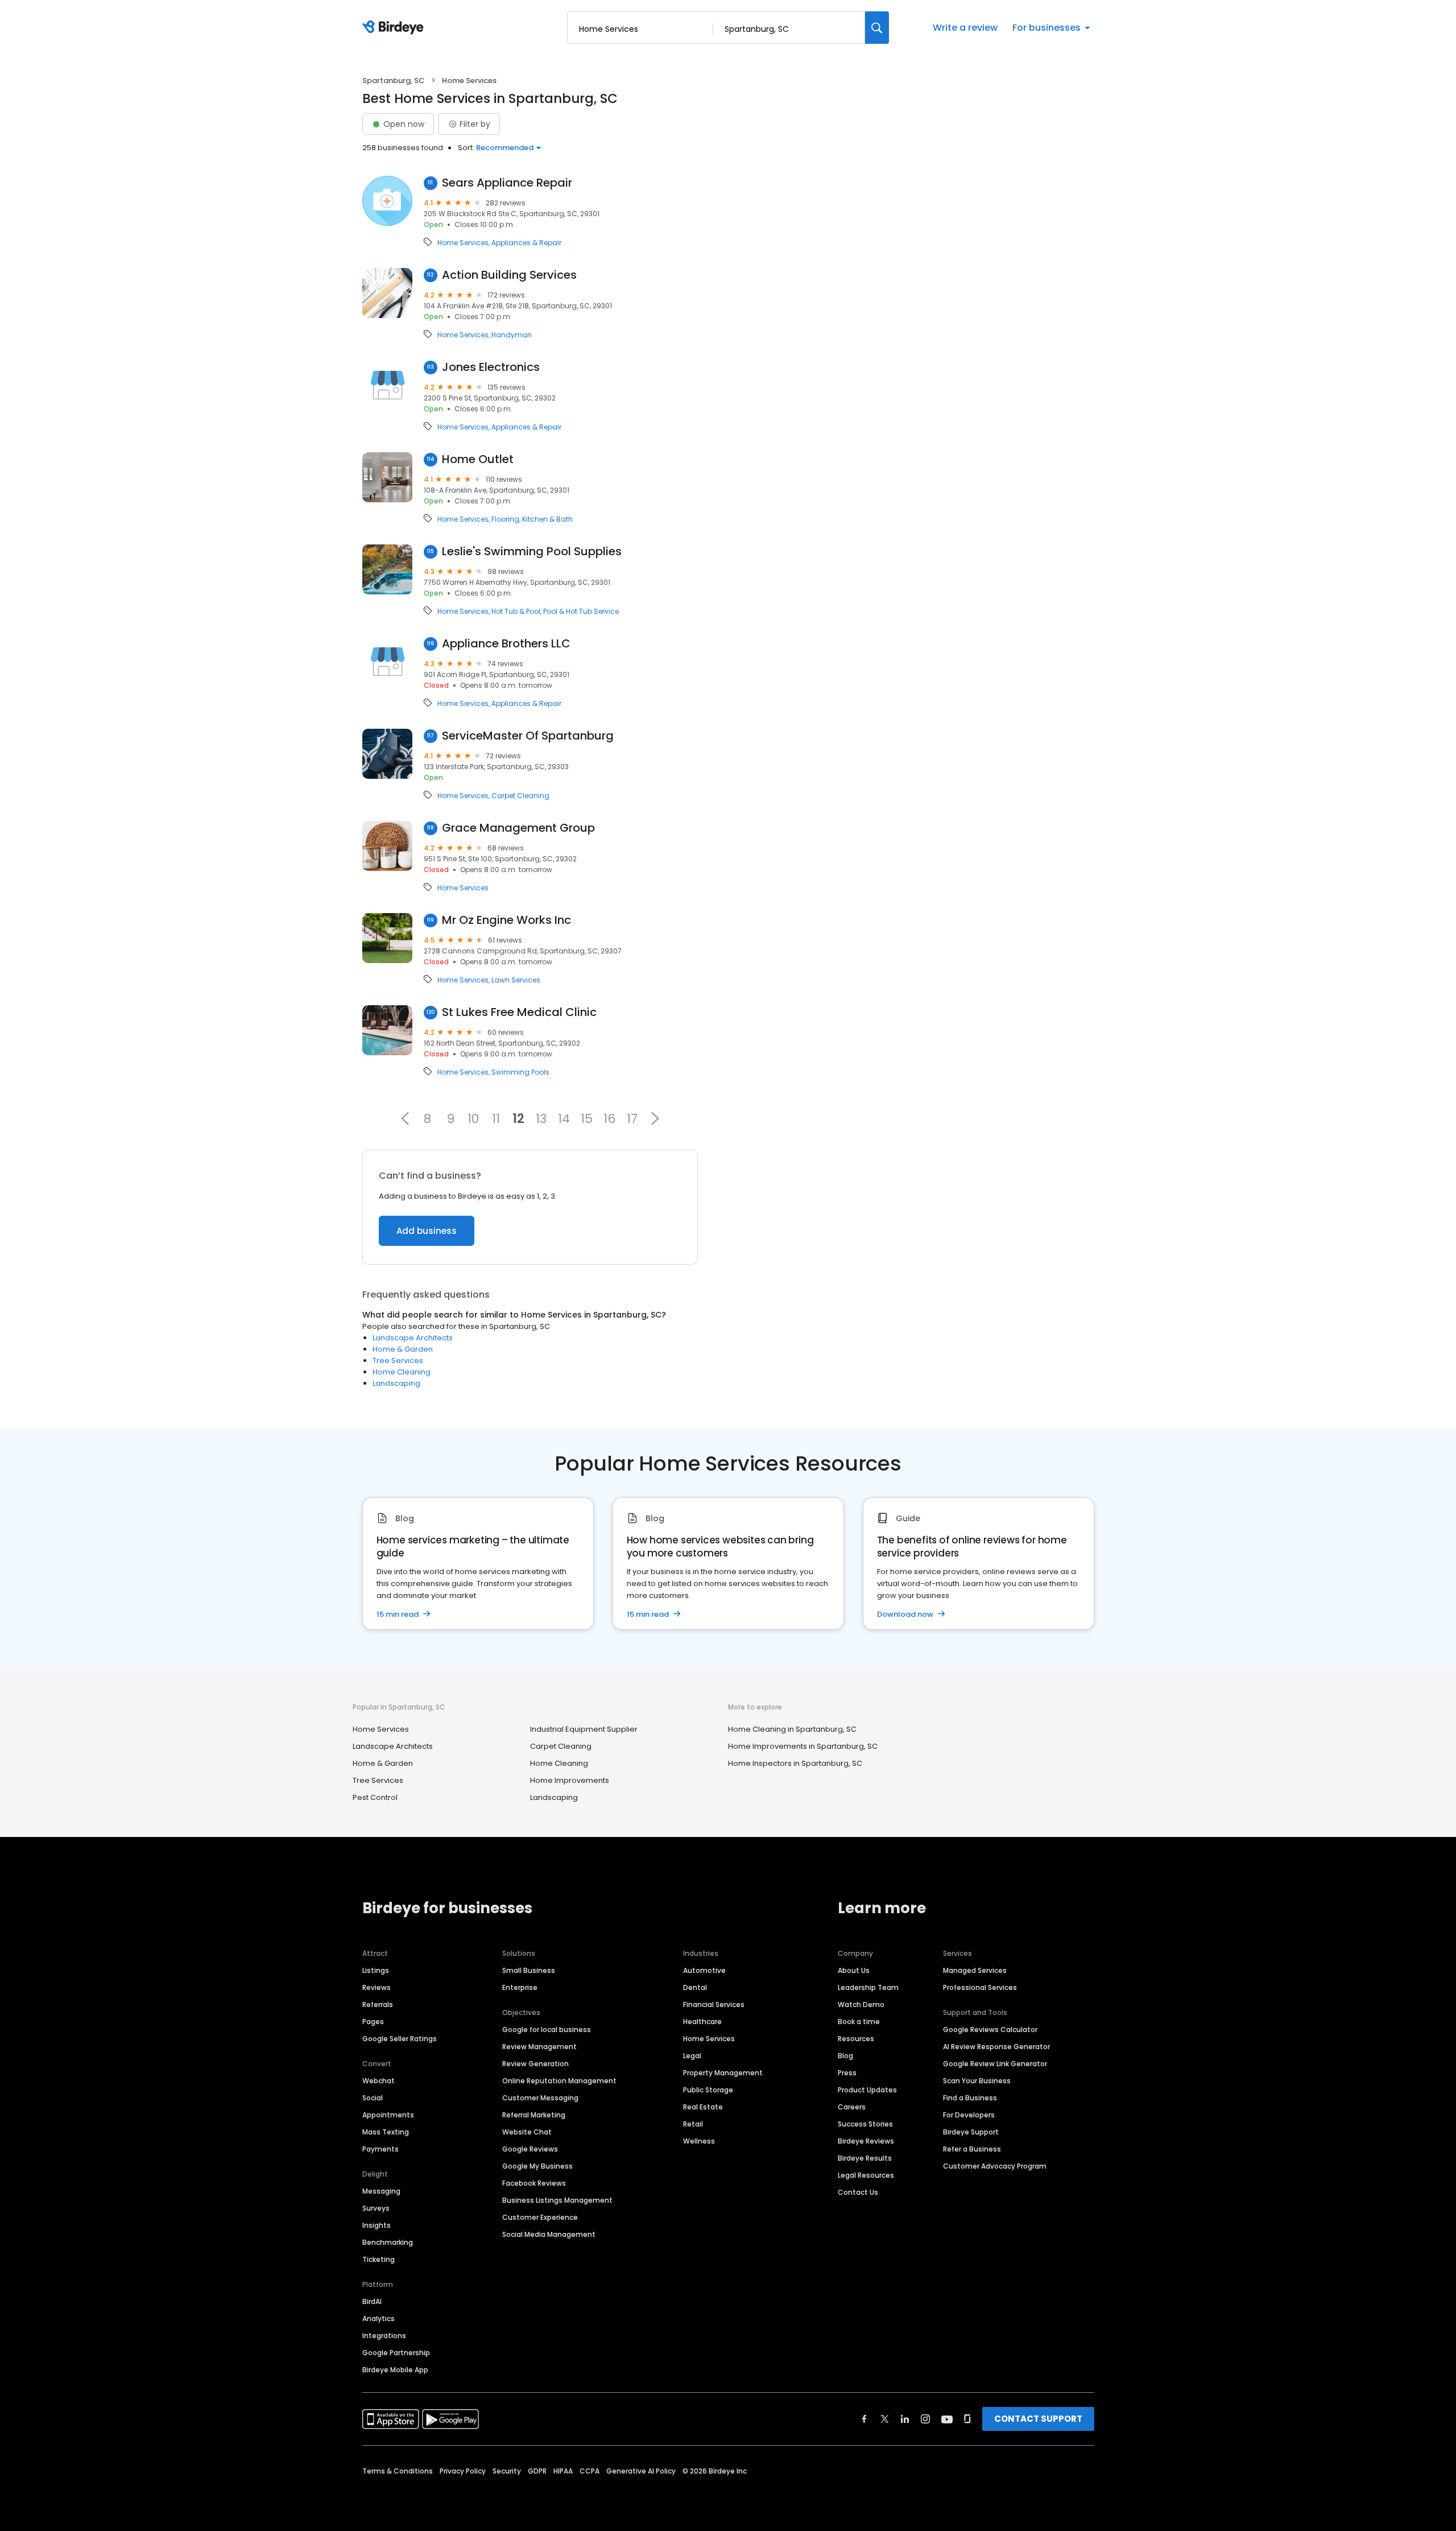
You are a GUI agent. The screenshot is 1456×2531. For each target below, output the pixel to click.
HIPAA (563, 2471)
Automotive (704, 1970)
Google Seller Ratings (400, 2039)
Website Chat (527, 2132)
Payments (380, 2149)
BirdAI (372, 2301)
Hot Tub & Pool (516, 612)
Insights (377, 2225)
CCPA (590, 2471)
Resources (856, 2039)
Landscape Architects (413, 1338)
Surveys (376, 2208)
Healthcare (702, 2022)
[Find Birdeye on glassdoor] (967, 2419)
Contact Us (858, 2192)
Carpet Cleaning (520, 796)
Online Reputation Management (559, 2081)
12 (518, 1118)
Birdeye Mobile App (395, 2370)
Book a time (859, 2022)
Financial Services (714, 2004)
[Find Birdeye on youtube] (947, 2419)
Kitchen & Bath (547, 519)
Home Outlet (478, 459)
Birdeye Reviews (866, 2141)
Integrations (384, 2336)
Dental (695, 1987)
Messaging (381, 2191)
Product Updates (867, 2090)
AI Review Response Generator (996, 2047)
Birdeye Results (865, 2158)
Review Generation (535, 2064)
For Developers (969, 2115)
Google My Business (537, 2166)
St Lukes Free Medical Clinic (519, 1012)
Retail (693, 2124)
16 (609, 1118)
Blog (845, 2056)
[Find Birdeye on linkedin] (905, 2419)
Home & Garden (403, 1349)
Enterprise (520, 1987)
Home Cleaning (402, 1372)
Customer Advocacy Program (995, 2166)
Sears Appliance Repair (507, 183)
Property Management (723, 2073)
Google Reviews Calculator (990, 2030)
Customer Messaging (540, 2098)
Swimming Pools (520, 1072)
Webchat (379, 2081)
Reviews (377, 1987)
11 (496, 1118)
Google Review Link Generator (995, 2064)
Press (847, 2073)
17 (632, 1118)
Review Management (539, 2047)
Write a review (965, 28)
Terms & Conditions (398, 2471)
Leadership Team (868, 1987)
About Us (854, 1970)
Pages (373, 2022)
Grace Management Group (518, 828)
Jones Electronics (491, 367)
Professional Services (980, 1987)
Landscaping (396, 1383)
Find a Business (970, 2098)
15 (587, 1118)
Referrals (378, 2004)
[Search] (877, 28)
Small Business (529, 1970)
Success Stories (865, 2124)
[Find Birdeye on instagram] (925, 2419)
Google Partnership (396, 2353)
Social (373, 2098)
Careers (852, 2107)
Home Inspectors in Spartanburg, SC (795, 1763)
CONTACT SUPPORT (1038, 2419)
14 (564, 1118)
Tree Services (398, 1361)
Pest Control (375, 1797)
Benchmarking (388, 2242)
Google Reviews (530, 2149)
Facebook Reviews (534, 2183)
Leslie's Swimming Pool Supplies (532, 552)
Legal (692, 2056)
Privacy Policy (463, 2471)
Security (507, 2471)
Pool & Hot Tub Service (581, 612)
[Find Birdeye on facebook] (864, 2419)
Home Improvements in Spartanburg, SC (803, 1746)
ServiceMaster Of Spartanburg (528, 736)
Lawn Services (516, 980)
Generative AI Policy (641, 2471)
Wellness (699, 2141)
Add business (427, 1231)
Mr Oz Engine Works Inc (506, 920)
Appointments (388, 2115)
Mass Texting (386, 2132)
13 (541, 1118)
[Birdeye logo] (395, 28)
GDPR (537, 2471)
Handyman (512, 335)
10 (473, 1118)
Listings (376, 1970)
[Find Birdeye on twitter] (885, 2419)
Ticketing (379, 2259)
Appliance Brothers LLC (506, 644)
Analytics (379, 2319)
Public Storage (708, 2090)
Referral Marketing (534, 2115)
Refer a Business (972, 2149)
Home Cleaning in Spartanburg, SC (792, 1729)
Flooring (505, 519)
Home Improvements (570, 1780)
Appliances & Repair (526, 243)
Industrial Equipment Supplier (584, 1729)
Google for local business (547, 2030)
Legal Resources (866, 2175)
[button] (405, 1118)
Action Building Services (509, 275)
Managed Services (975, 1970)
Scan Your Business (977, 2081)
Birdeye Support (971, 2132)
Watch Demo (861, 2004)
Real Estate (703, 2107)
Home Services (463, 243)
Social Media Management (549, 2234)
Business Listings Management (557, 2200)
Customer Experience (540, 2217)
